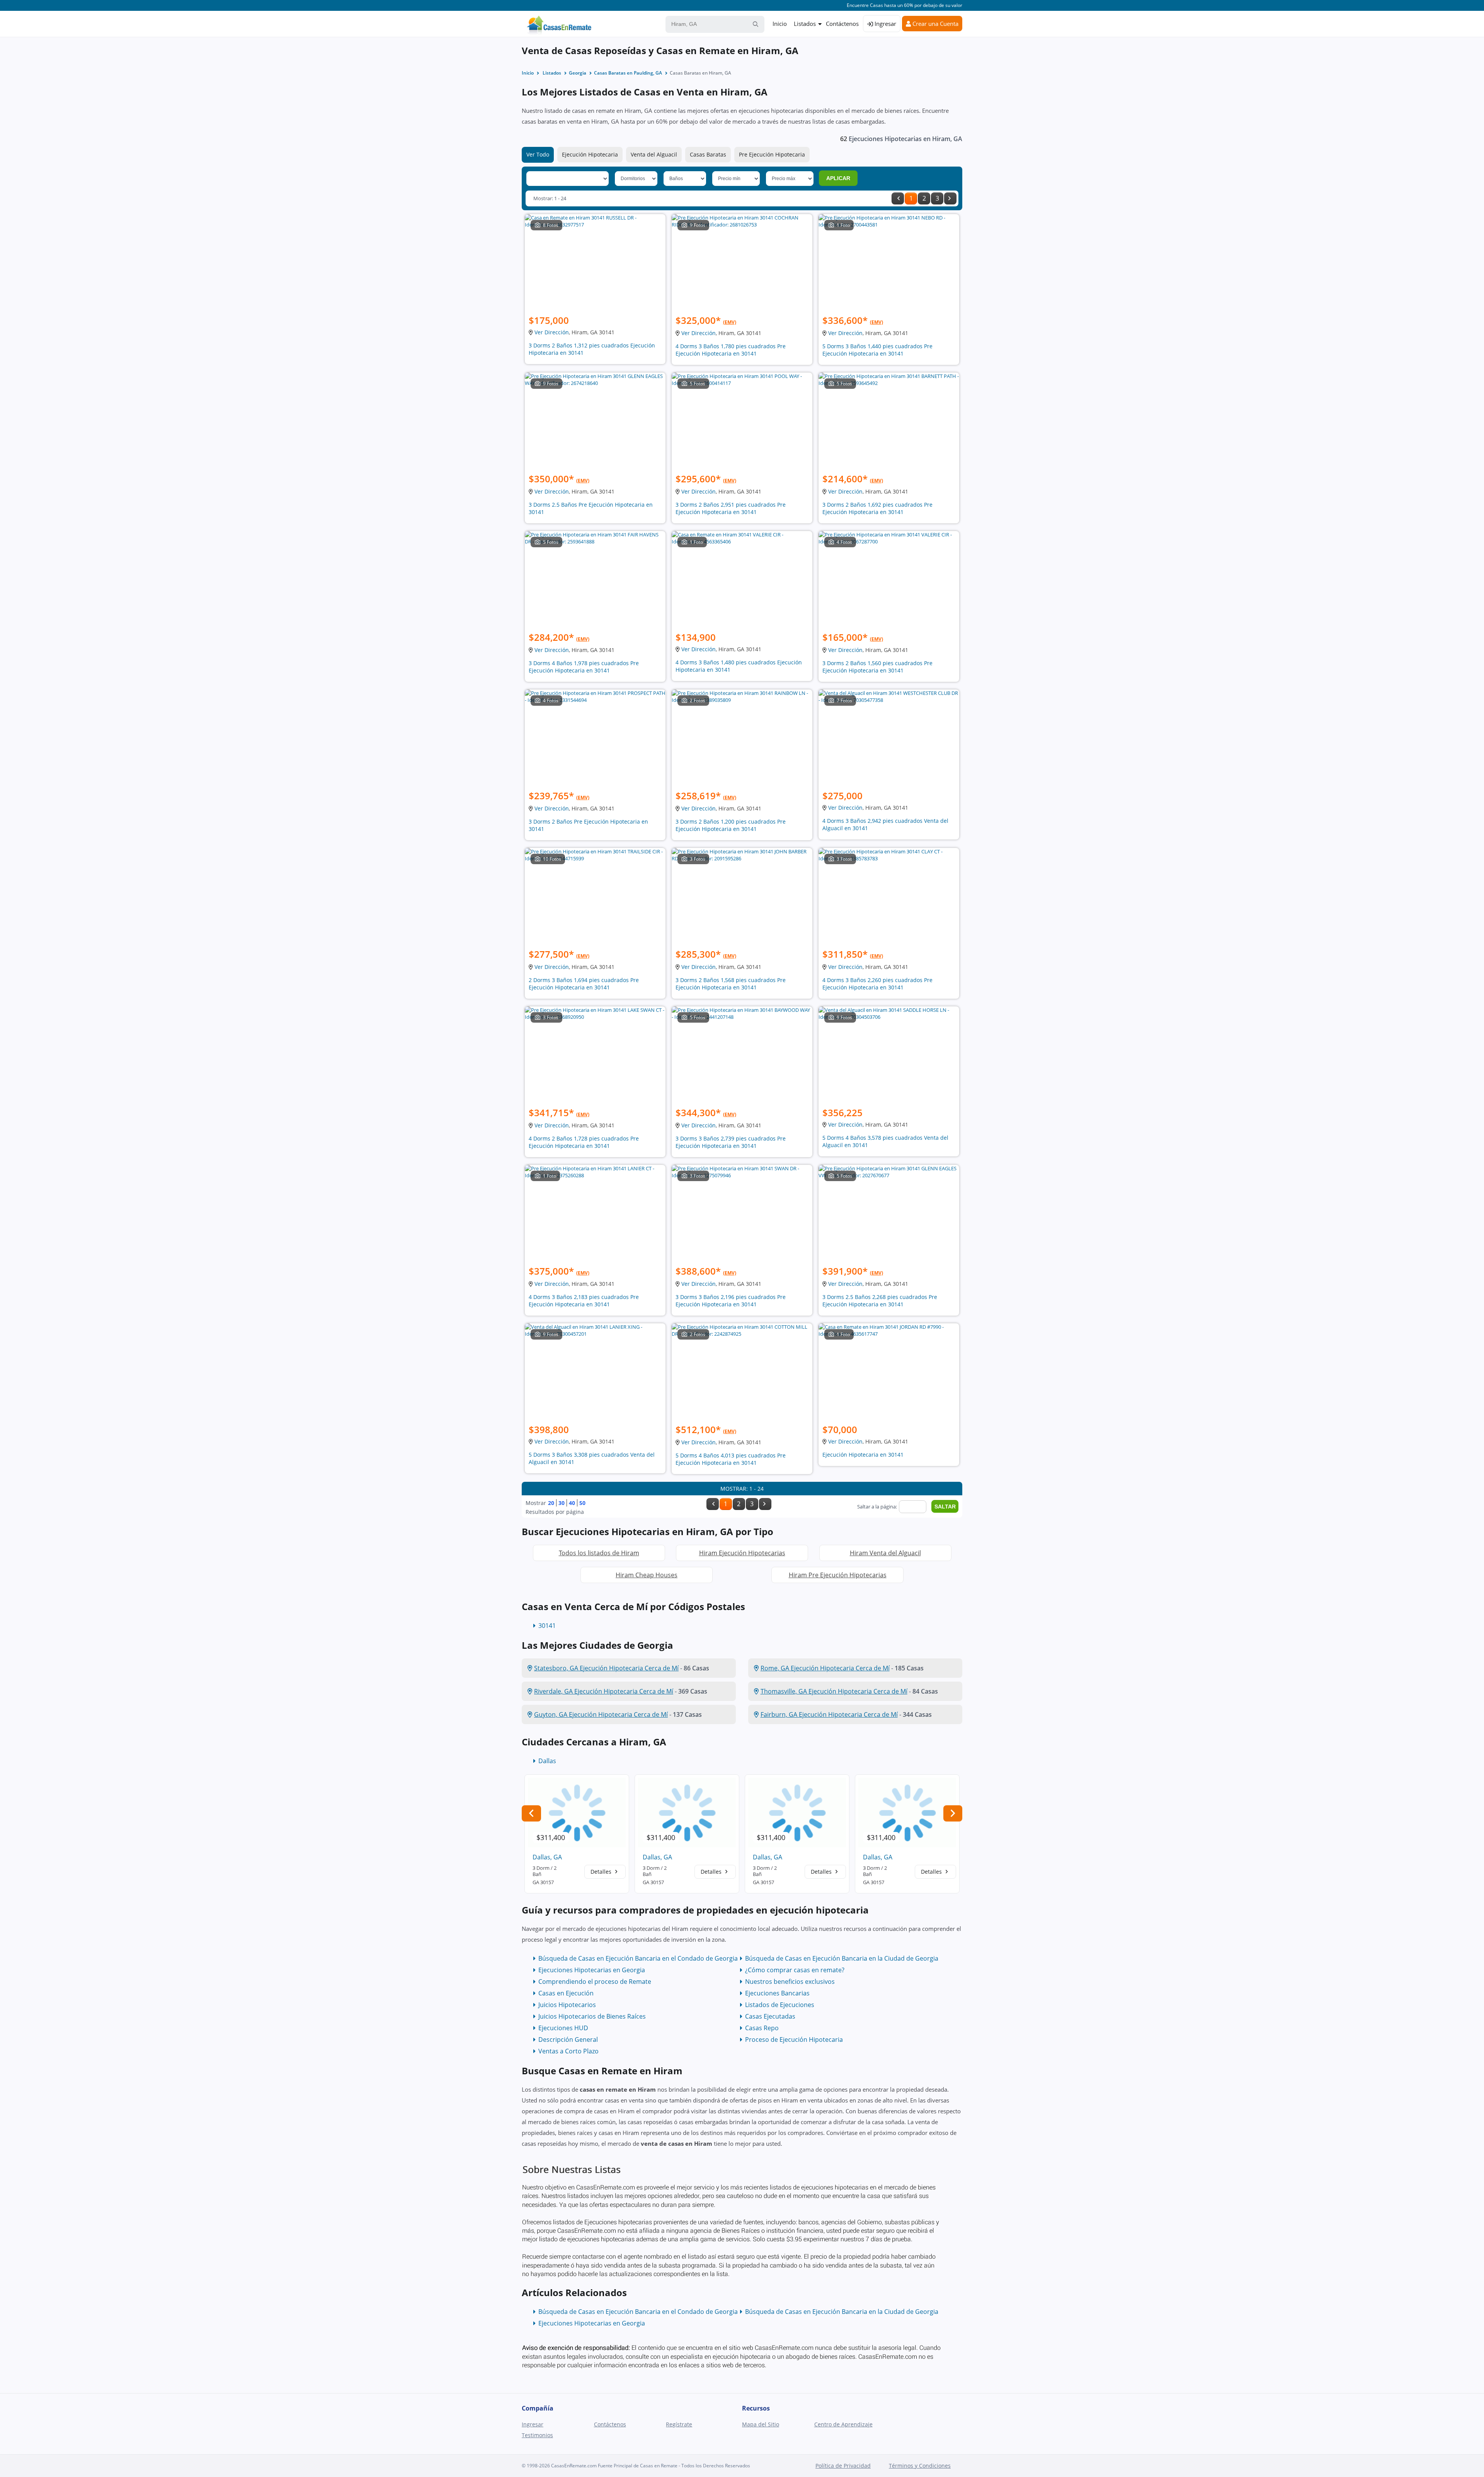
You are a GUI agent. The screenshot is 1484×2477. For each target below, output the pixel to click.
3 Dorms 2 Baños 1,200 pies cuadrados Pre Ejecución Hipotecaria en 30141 (731, 825)
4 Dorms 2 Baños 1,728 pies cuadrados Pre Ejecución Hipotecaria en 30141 (584, 1142)
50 (582, 1503)
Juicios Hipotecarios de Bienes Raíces (592, 2016)
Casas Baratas (708, 154)
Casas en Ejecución (566, 1993)
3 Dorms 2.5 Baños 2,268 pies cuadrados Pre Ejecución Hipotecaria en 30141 (880, 1301)
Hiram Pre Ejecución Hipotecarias (838, 1575)
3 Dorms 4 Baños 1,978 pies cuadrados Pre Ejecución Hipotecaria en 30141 (584, 667)
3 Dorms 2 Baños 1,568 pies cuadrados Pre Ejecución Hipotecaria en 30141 (731, 984)
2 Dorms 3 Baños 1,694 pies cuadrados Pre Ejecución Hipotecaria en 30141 (584, 984)
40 (572, 1503)
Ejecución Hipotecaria (590, 154)
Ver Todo (538, 154)
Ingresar (885, 24)
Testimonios (537, 2435)
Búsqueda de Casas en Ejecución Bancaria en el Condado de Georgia (638, 1958)
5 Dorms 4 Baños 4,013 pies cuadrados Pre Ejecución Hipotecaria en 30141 (731, 1459)
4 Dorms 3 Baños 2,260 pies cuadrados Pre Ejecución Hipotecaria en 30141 (877, 984)
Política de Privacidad (843, 2466)
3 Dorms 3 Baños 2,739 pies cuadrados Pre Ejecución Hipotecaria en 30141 (731, 1142)
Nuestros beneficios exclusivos (790, 1982)
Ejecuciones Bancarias (777, 1993)
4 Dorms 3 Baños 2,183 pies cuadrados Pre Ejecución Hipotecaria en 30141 (584, 1301)
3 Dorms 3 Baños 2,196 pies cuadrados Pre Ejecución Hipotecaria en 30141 (731, 1301)
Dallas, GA (547, 1857)
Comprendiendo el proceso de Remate (595, 1982)
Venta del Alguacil (654, 154)
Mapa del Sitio (761, 2424)
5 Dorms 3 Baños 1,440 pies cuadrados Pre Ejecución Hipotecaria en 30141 (877, 350)
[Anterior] (898, 198)
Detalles (602, 1872)
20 (551, 1503)
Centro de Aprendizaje (843, 2424)
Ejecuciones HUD (563, 2028)
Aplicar (838, 178)
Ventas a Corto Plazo (568, 2051)
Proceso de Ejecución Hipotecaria (794, 2039)
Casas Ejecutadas (770, 2016)
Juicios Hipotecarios (567, 2005)
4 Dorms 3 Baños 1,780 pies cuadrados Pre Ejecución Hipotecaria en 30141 (731, 350)
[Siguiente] (950, 198)
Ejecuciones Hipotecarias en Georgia (592, 1970)
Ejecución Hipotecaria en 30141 (863, 1455)
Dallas (547, 1761)
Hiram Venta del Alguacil (885, 1553)
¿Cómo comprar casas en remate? (795, 1970)
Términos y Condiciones (920, 2466)
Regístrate (679, 2424)
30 (562, 1503)
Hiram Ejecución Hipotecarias (742, 1553)
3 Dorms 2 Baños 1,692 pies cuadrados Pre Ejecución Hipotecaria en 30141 (877, 508)
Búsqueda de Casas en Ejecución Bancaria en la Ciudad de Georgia (842, 1958)
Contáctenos (842, 24)
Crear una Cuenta (935, 24)
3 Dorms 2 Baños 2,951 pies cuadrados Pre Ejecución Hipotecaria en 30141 (731, 508)
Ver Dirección (552, 332)
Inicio (780, 24)
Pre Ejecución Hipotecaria (772, 154)
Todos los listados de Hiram (599, 1553)
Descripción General (568, 2039)
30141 (547, 1626)
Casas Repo (762, 2028)
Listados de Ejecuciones (780, 2005)
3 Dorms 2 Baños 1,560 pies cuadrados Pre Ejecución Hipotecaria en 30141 (877, 667)
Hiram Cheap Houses (647, 1575)
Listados (805, 24)
